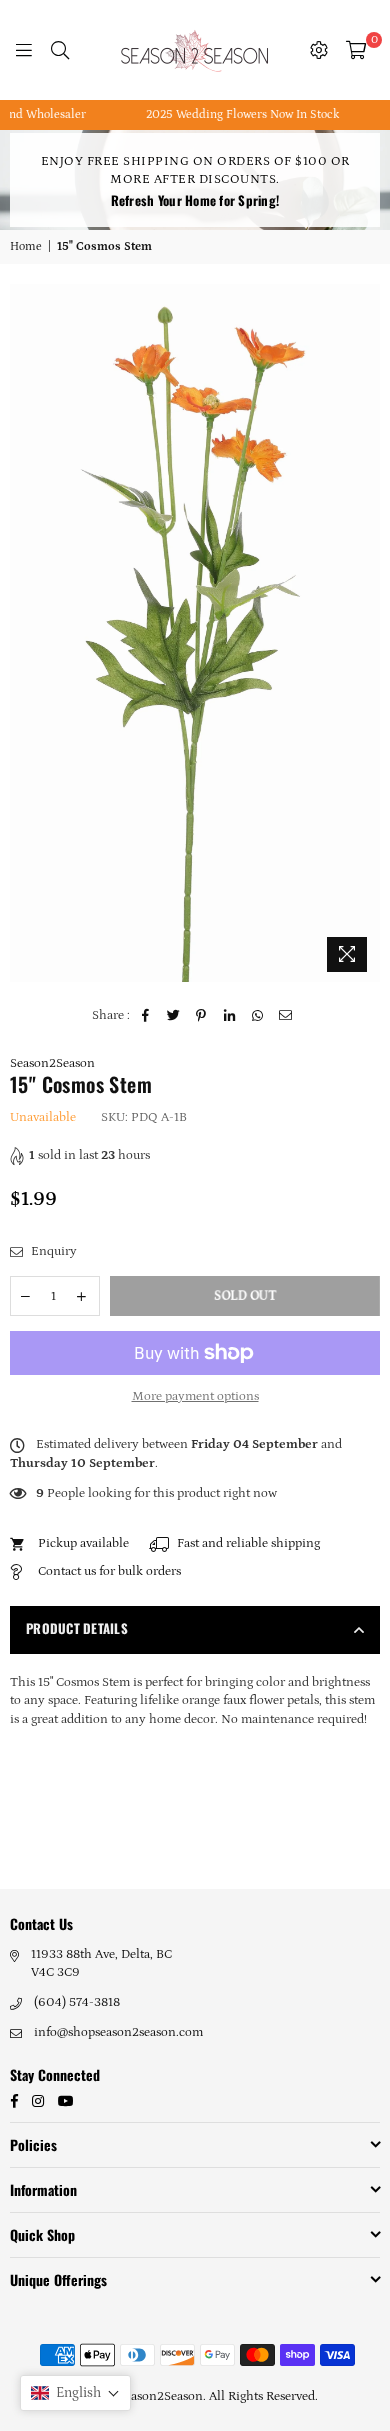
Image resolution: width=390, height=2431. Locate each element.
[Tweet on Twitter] (173, 1016)
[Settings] (319, 50)
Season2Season (52, 1063)
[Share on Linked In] (229, 1016)
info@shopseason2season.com (118, 2032)
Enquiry (52, 1251)
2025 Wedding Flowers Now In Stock (228, 114)
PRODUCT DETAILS (77, 1628)
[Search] (60, 50)
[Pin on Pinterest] (201, 1016)
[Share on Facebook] (145, 1016)
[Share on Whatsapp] (257, 1016)
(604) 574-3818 (77, 2002)
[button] (75, 2393)
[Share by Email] (285, 1016)
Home (26, 246)
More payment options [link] (195, 1396)
